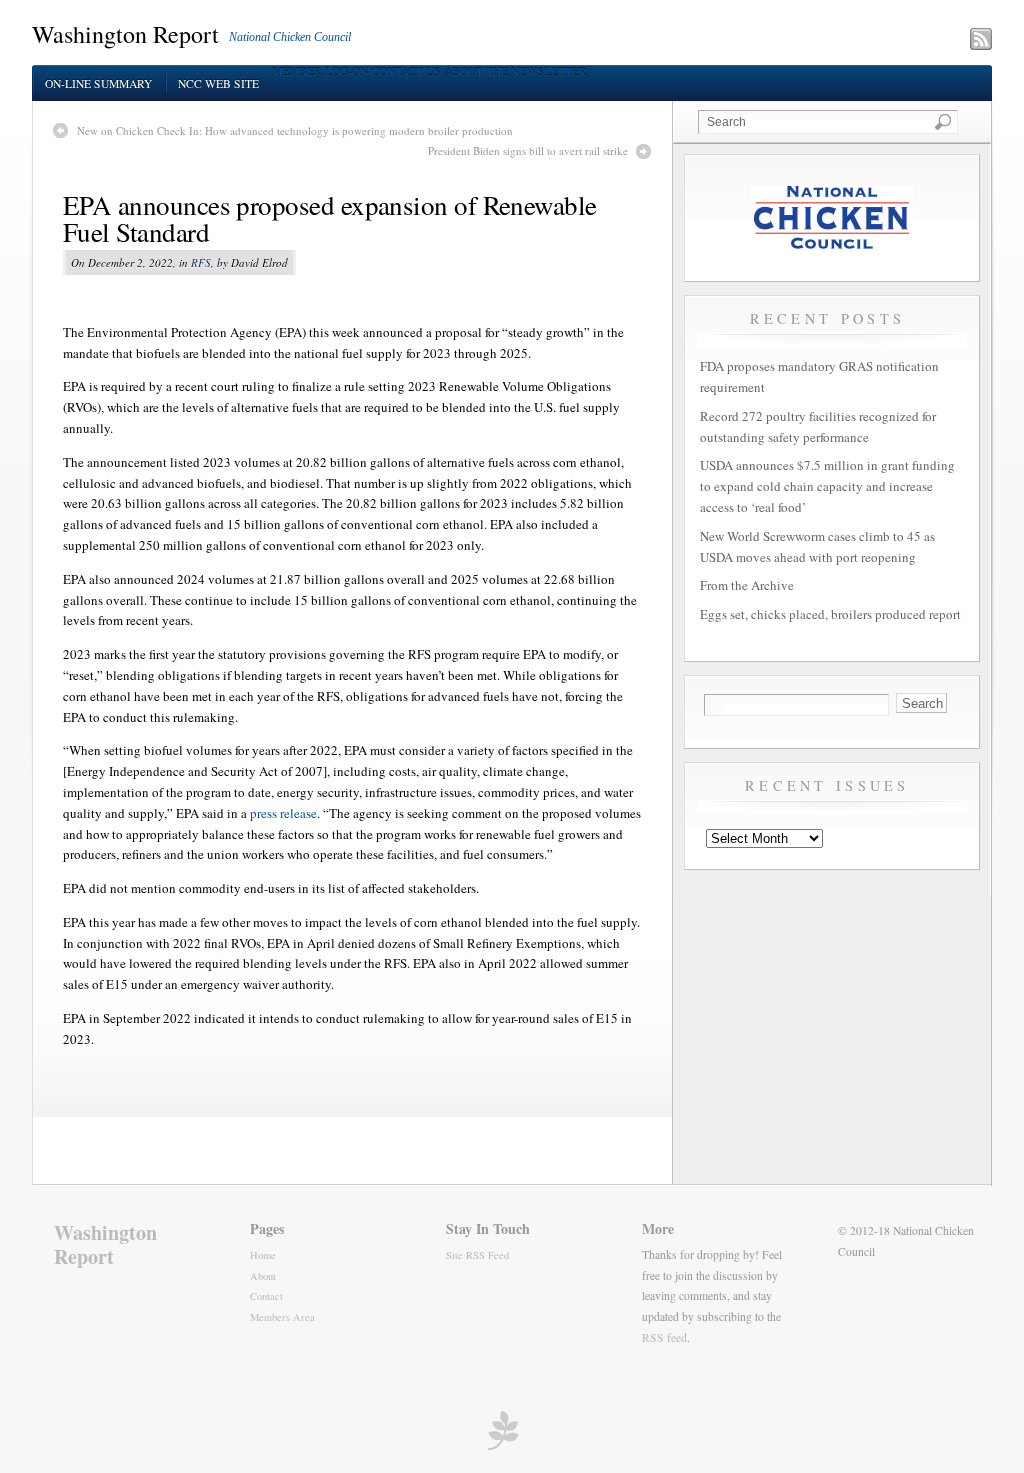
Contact (266, 1296)
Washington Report (125, 34)
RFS (201, 262)
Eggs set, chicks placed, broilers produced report (830, 614)
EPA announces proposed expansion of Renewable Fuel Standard (330, 218)
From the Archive (747, 585)
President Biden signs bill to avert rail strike (528, 150)
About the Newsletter (515, 71)
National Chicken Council (290, 37)
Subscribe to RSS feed (893, 41)
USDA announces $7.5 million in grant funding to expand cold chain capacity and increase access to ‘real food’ (827, 486)
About (263, 1276)
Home (263, 1255)
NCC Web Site (218, 83)
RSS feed (664, 1337)
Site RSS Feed (477, 1255)
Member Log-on (320, 71)
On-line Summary (98, 83)
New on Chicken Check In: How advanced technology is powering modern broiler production (295, 130)
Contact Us (406, 71)
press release (283, 813)
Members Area (282, 1317)
